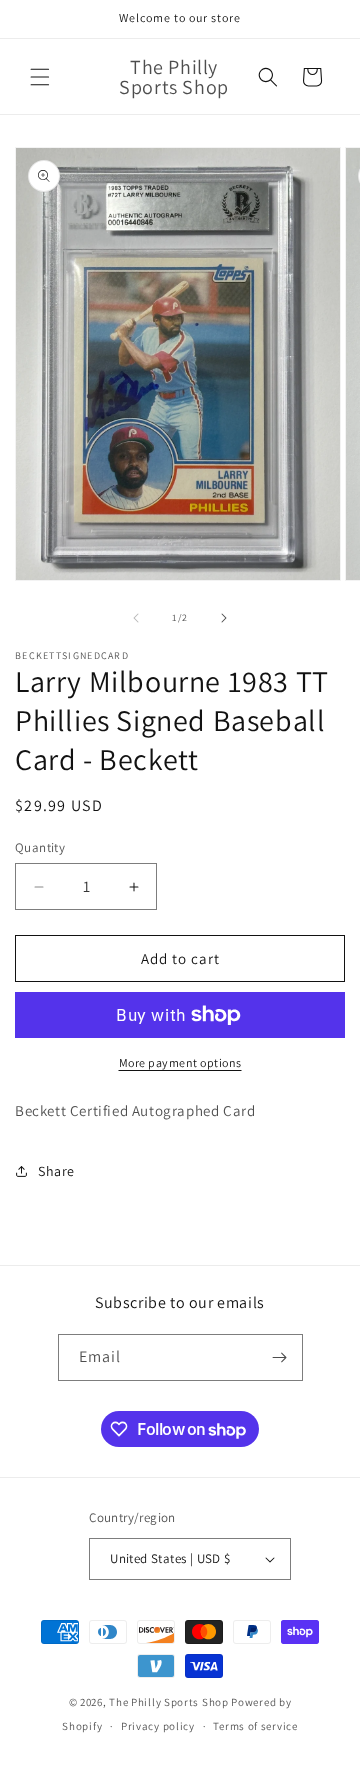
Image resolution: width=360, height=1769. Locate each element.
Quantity (40, 847)
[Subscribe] (280, 1357)
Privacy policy (158, 1726)
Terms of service (255, 1726)
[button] (40, 77)
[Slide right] (224, 618)
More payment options (180, 1062)
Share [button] (56, 1171)
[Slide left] (136, 618)
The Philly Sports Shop (168, 1702)
